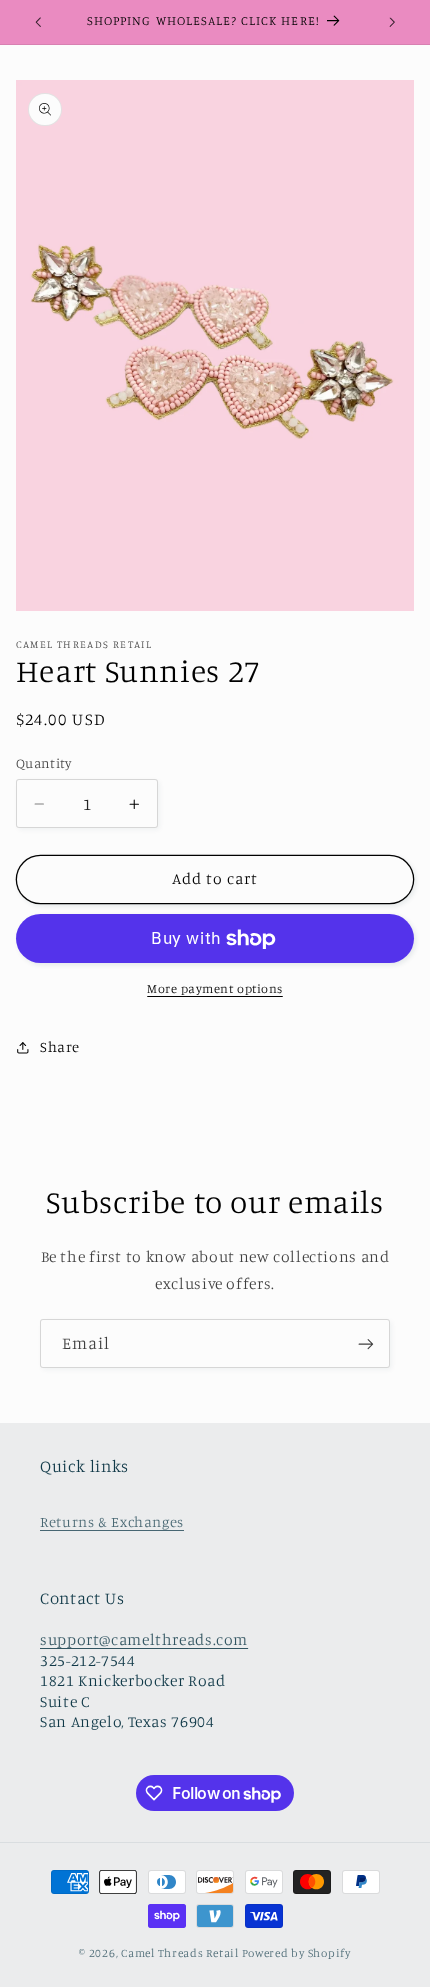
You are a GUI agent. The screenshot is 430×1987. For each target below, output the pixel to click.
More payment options (215, 988)
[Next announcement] (392, 22)
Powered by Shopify (296, 1953)
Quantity (43, 763)
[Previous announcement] (38, 22)
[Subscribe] (366, 1343)
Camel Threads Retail (180, 1953)
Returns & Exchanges (112, 1521)
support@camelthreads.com (144, 1639)
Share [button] (60, 1046)
